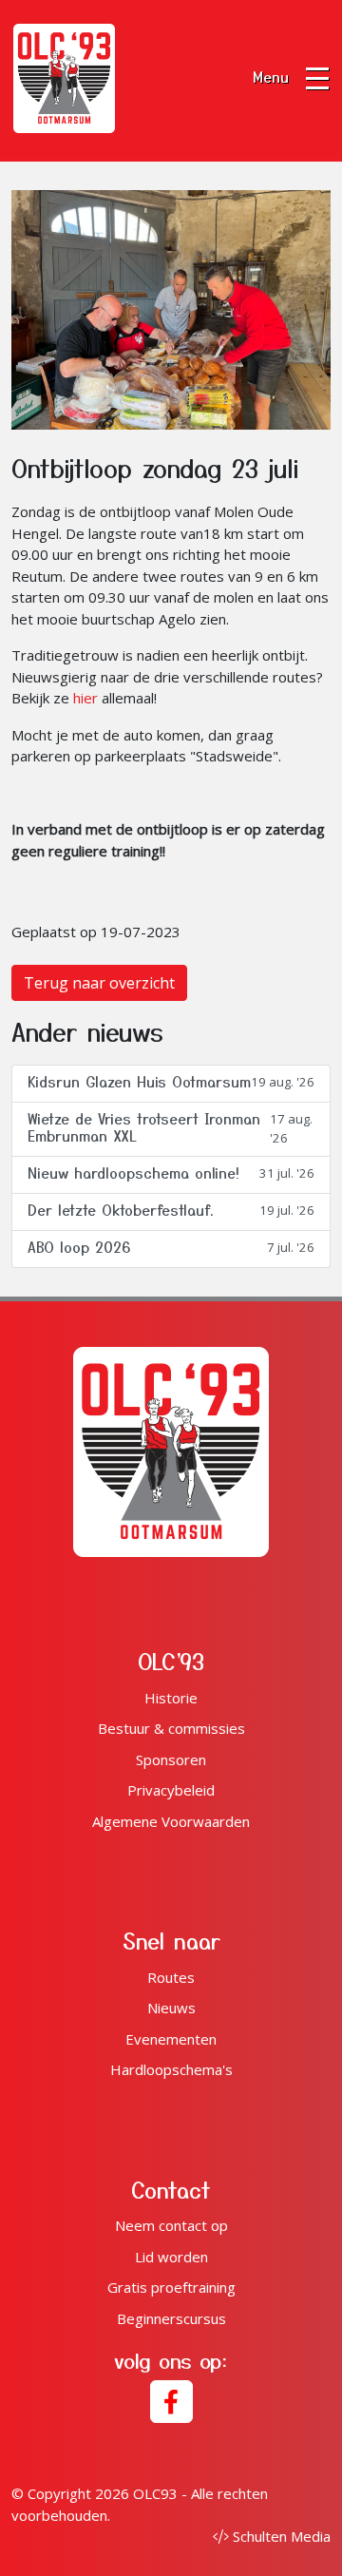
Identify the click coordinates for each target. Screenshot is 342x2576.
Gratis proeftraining (171, 2287)
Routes (171, 1977)
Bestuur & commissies (171, 1728)
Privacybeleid (171, 1790)
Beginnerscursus (171, 2318)
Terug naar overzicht (99, 983)
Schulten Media (282, 2536)
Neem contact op (171, 2225)
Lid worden (171, 2257)
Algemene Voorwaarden (171, 1821)
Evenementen (171, 2039)
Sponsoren (171, 1759)
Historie (171, 1698)
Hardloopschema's (171, 2069)
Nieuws (171, 2008)
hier (85, 698)
